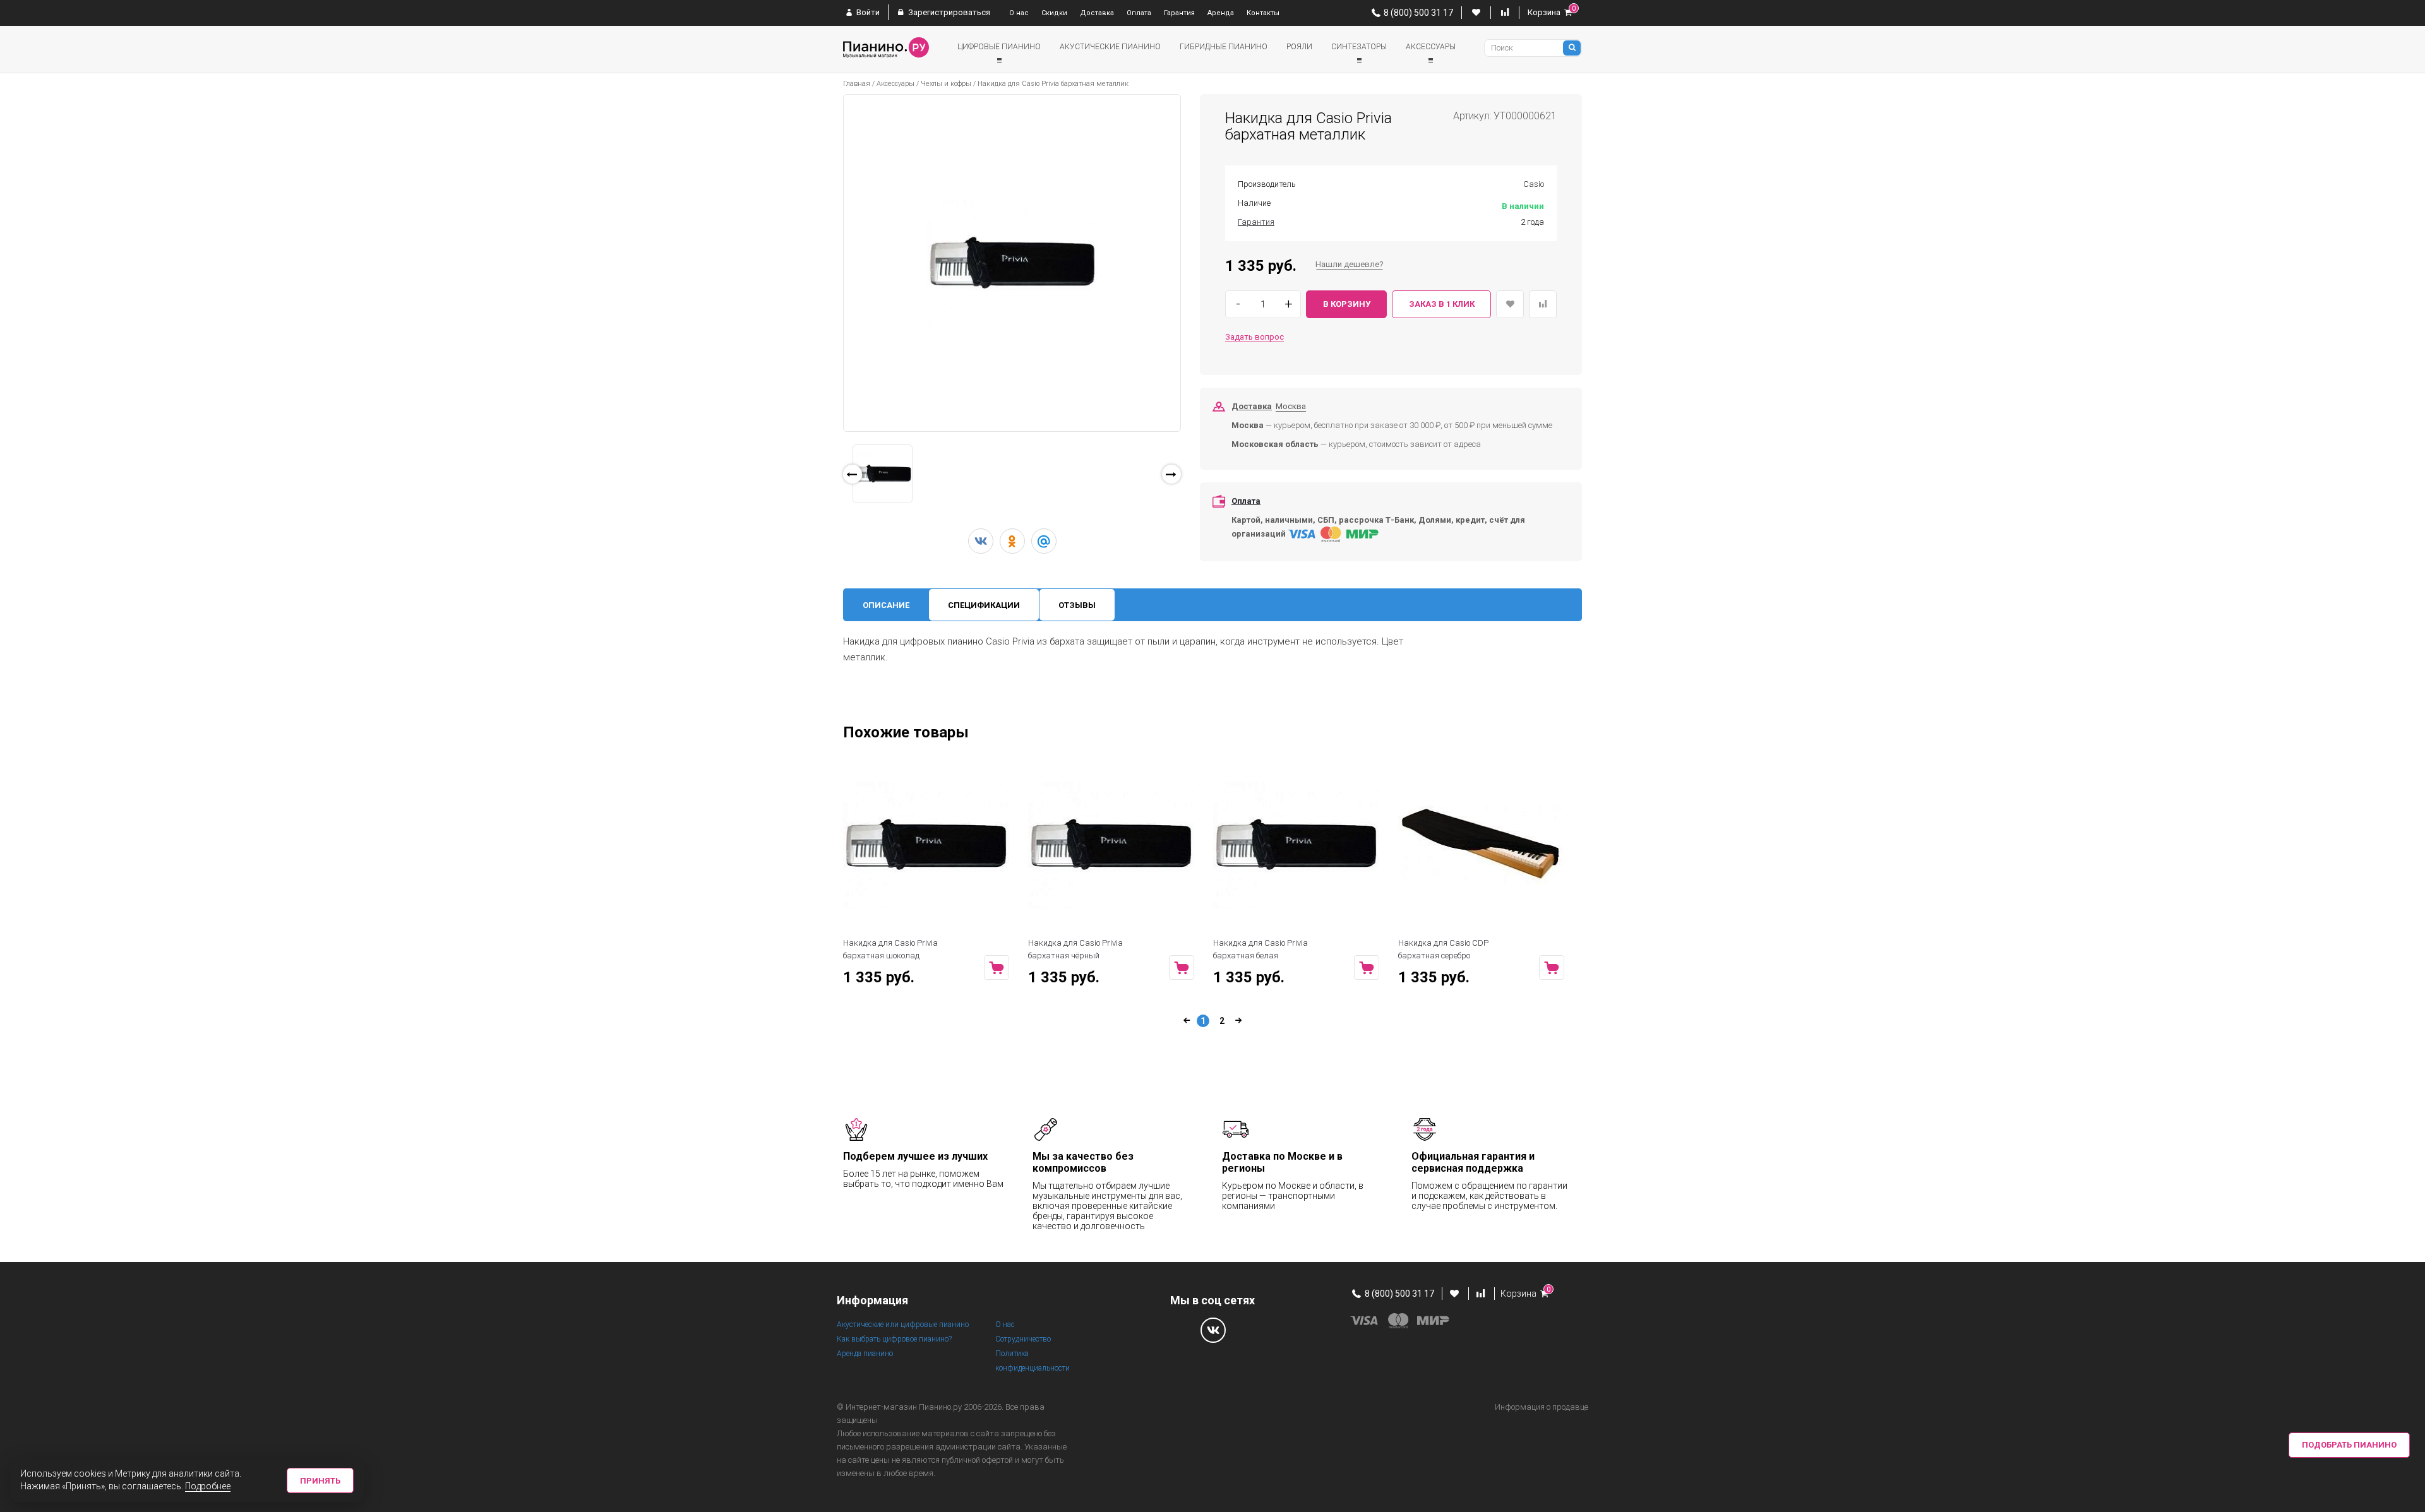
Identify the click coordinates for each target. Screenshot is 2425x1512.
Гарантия (1179, 13)
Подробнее (208, 1486)
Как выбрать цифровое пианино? (894, 1339)
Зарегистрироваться (948, 12)
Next (1199, 478)
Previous (827, 489)
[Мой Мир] (1044, 541)
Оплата (1139, 13)
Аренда (1221, 13)
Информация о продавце (1542, 1407)
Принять (320, 1481)
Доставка (1097, 13)
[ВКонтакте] (981, 541)
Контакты (1263, 13)
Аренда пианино (865, 1354)
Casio (1534, 184)
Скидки (1054, 13)
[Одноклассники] (1012, 541)
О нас (1019, 13)
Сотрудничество (1023, 1339)
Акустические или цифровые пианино (903, 1324)
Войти (867, 12)
